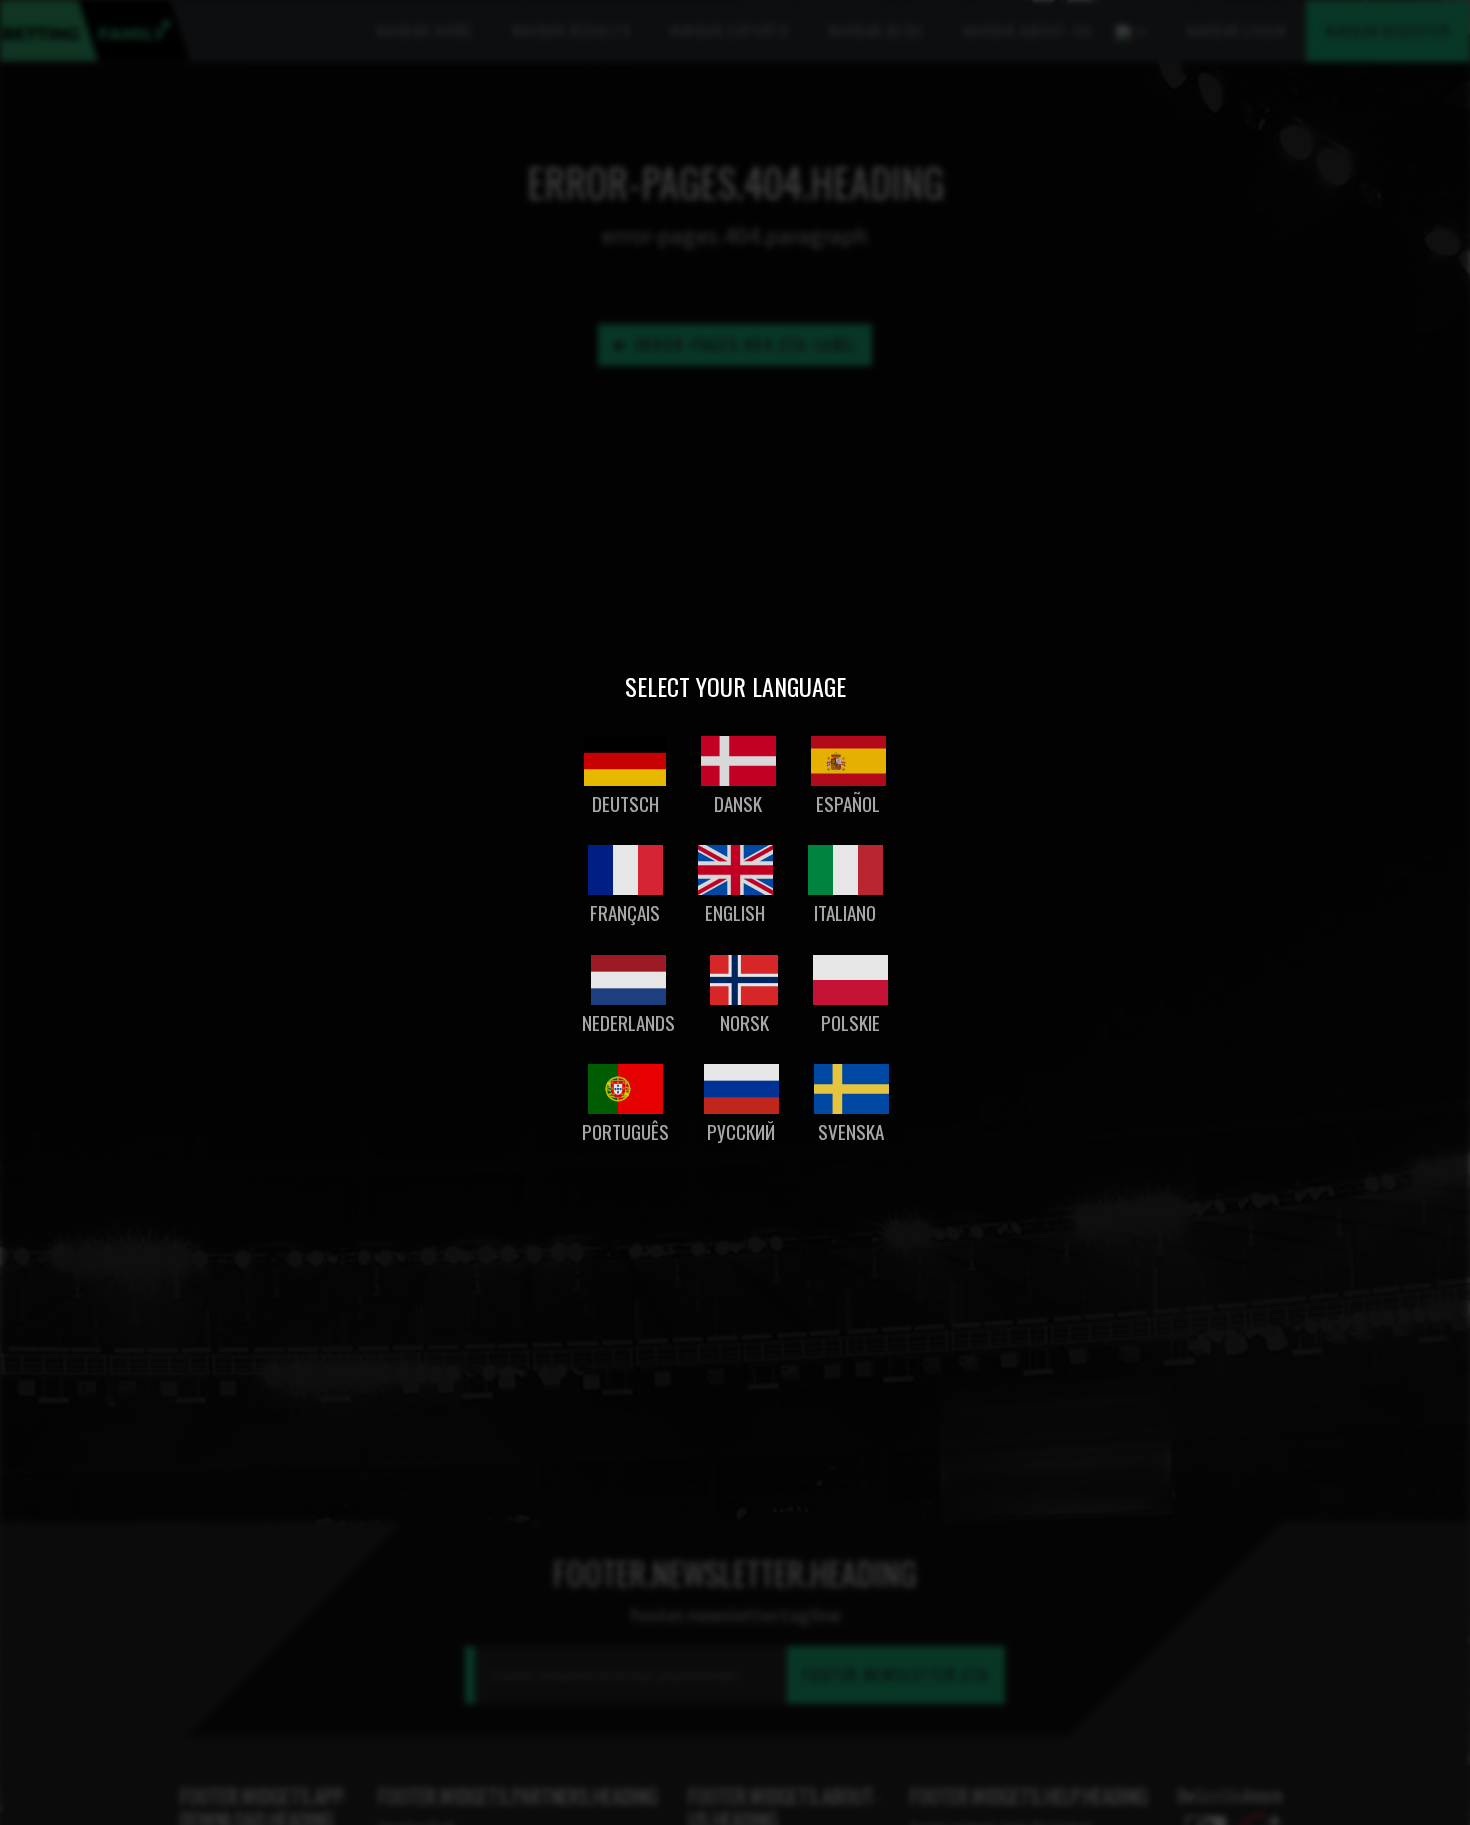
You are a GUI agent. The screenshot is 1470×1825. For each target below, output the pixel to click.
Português (625, 1131)
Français (625, 912)
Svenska (851, 1131)
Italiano (845, 912)
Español (848, 803)
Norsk (744, 1022)
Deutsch (625, 803)
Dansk (738, 803)
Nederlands (628, 1022)
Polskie (850, 1022)
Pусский (741, 1131)
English (735, 912)
